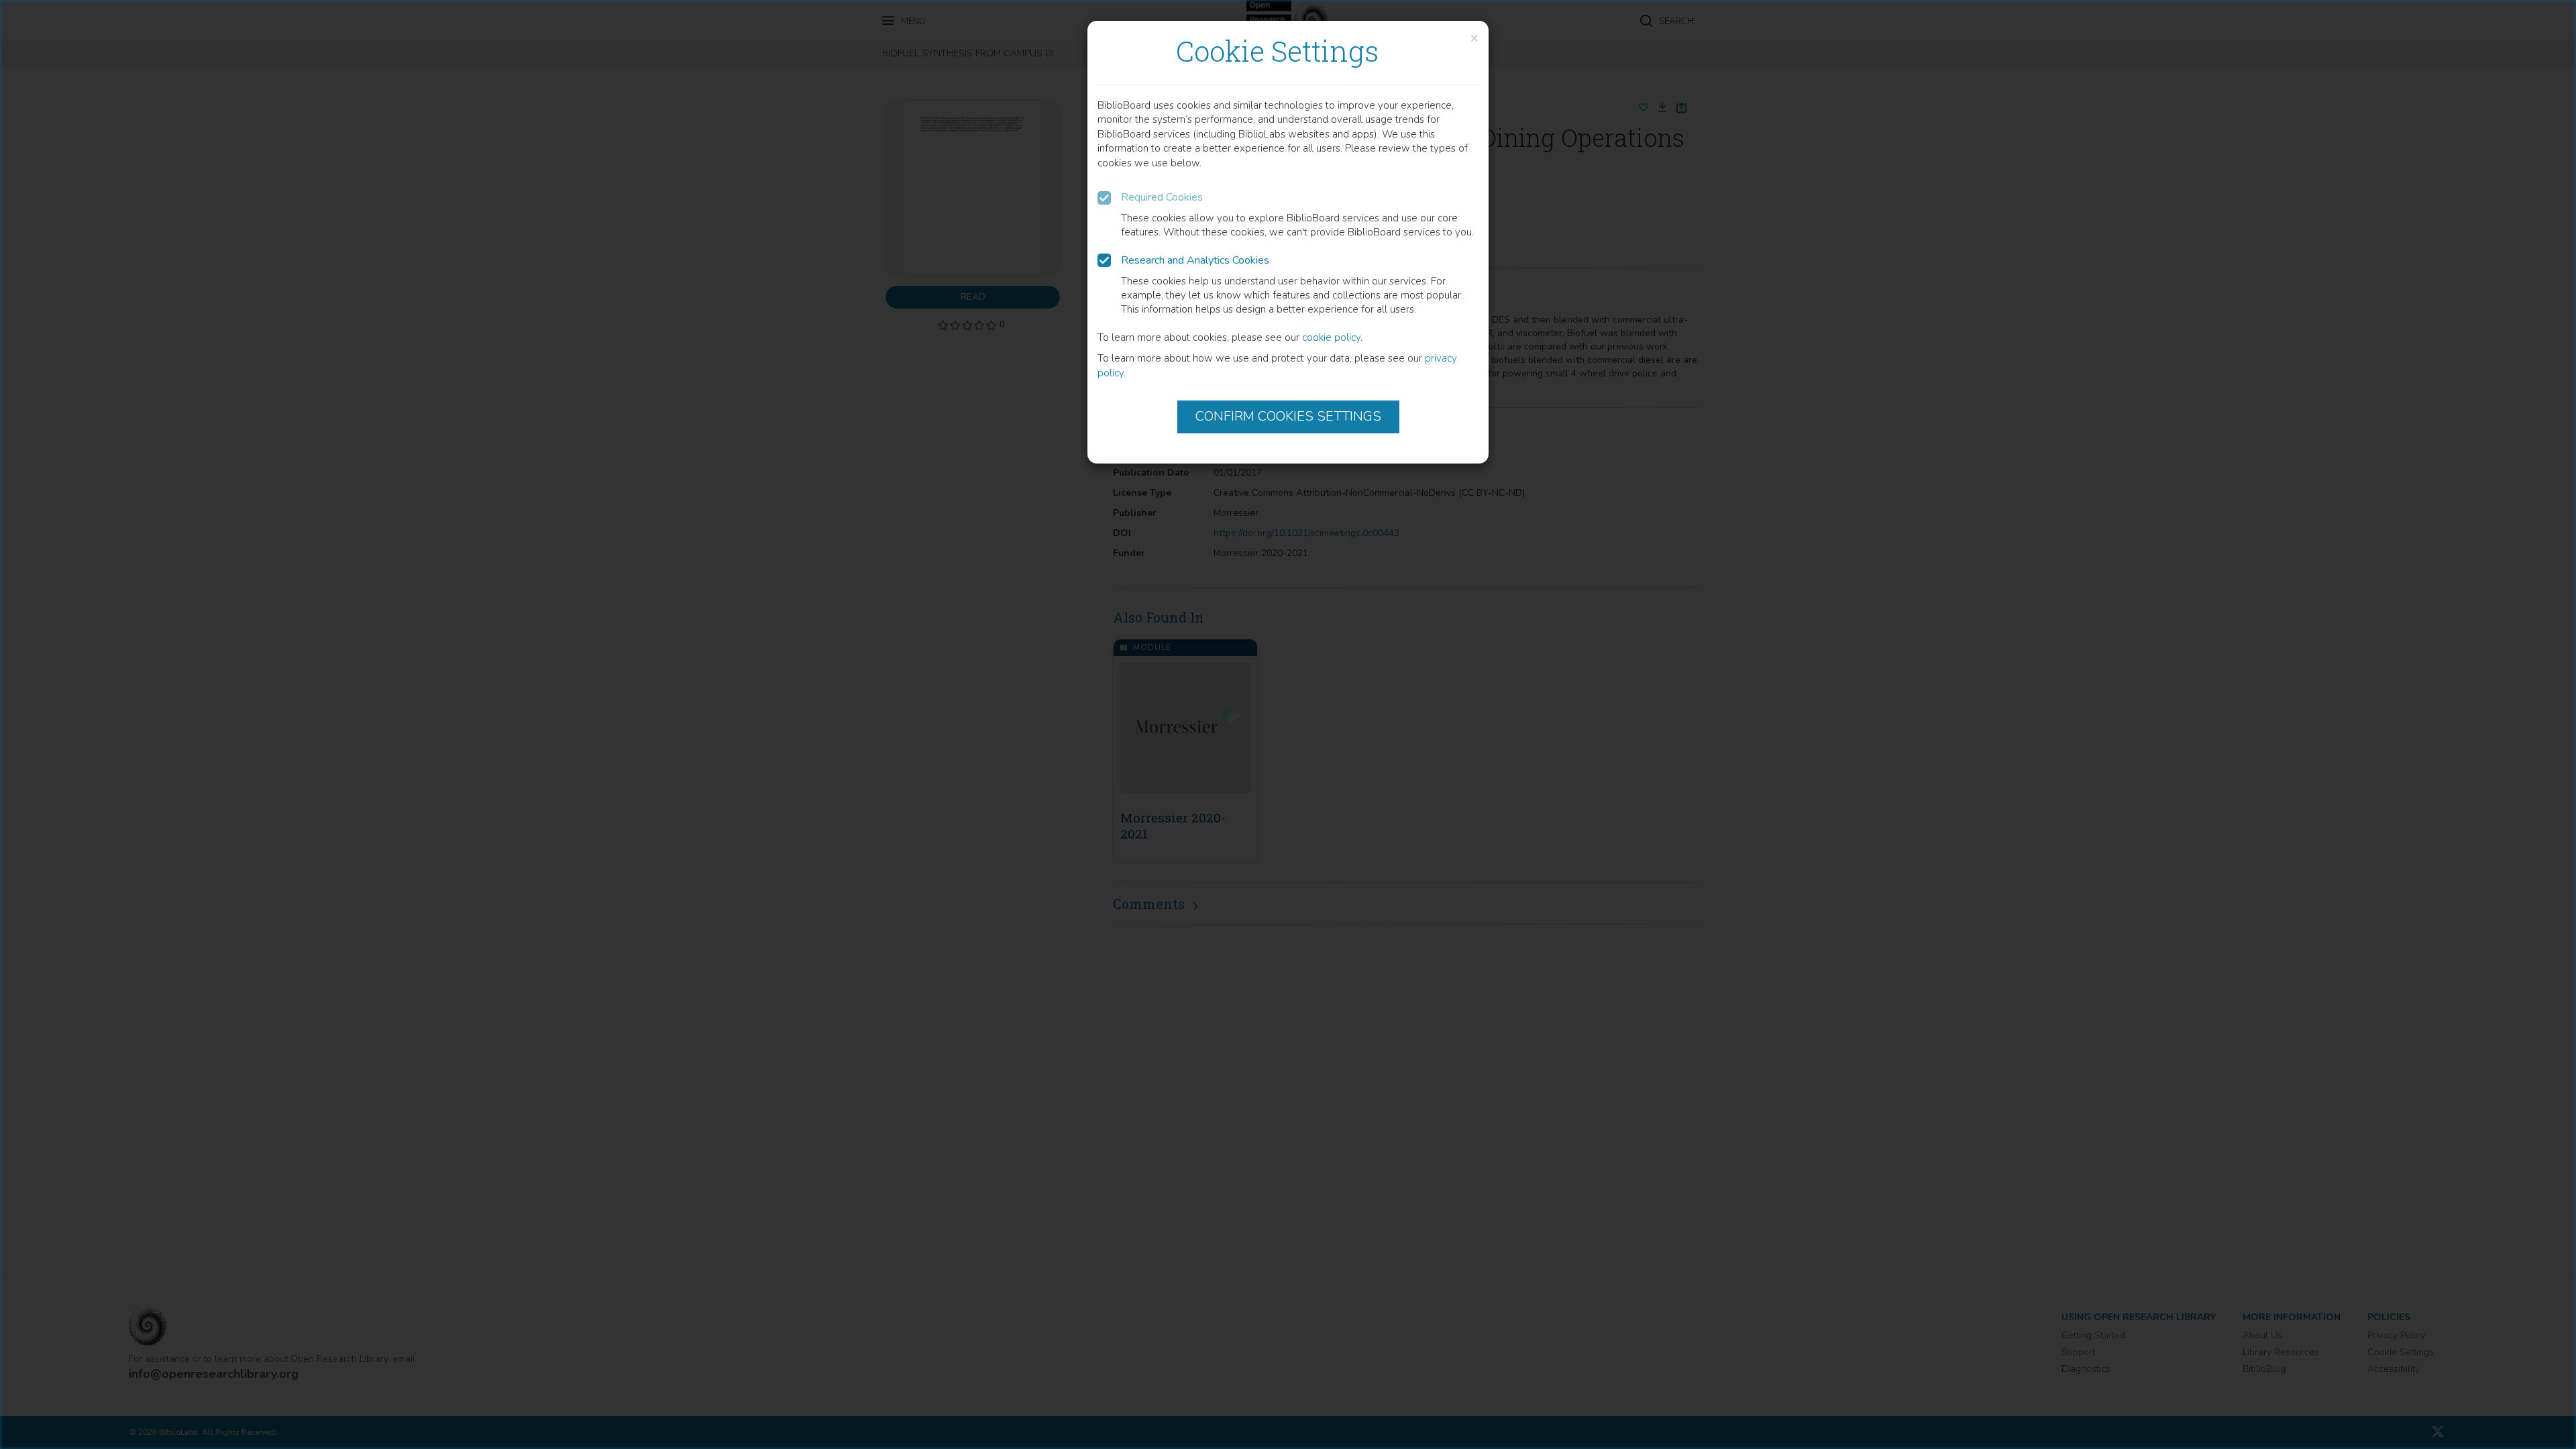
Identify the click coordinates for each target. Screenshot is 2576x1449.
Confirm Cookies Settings (1288, 416)
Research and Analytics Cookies (1195, 260)
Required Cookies (1162, 197)
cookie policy (1331, 337)
